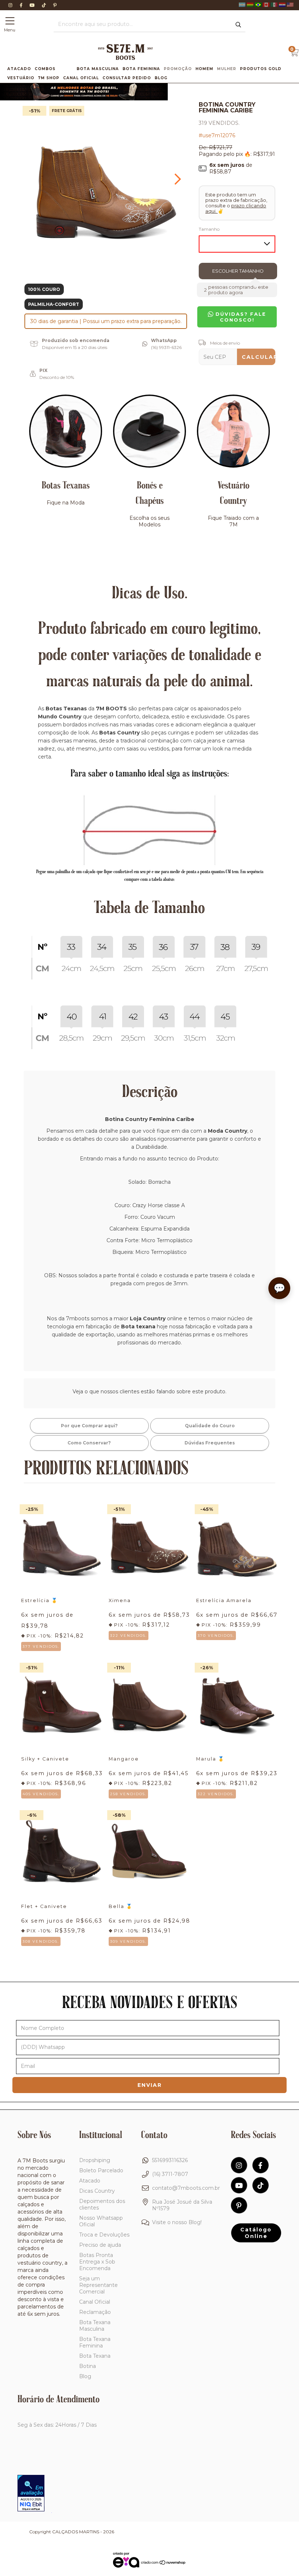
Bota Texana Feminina (95, 2342)
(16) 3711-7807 (170, 2174)
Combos (45, 69)
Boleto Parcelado (101, 2170)
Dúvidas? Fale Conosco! (240, 317)
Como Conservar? (89, 1443)
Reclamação (95, 2312)
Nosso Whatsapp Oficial (101, 2221)
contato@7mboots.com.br (186, 2188)
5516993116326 (170, 2160)
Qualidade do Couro (210, 1426)
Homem (204, 69)
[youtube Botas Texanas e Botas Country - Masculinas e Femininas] (33, 5)
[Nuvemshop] (164, 2563)
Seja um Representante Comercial (98, 2285)
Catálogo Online (256, 2233)
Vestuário (21, 78)
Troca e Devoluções (104, 2235)
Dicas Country (97, 2191)
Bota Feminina (141, 69)
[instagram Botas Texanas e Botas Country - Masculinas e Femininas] (11, 5)
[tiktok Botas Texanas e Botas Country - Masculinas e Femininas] (45, 5)
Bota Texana (95, 2356)
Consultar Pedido (127, 78)
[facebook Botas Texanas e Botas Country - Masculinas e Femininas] (22, 5)
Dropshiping (95, 2160)
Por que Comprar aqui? (89, 1426)
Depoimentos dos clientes (102, 2204)
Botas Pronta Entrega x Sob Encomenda (97, 2262)
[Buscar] (238, 25)
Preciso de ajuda (100, 2245)
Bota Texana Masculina (95, 2326)
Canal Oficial (81, 78)
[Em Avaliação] (31, 2494)
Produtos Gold (261, 69)
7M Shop (49, 78)
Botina (88, 2366)
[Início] (125, 58)
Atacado (19, 69)
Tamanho (209, 229)
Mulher (227, 69)
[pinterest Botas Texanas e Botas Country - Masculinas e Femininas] (55, 5)
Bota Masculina (98, 69)
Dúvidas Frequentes (210, 1443)
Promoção (178, 69)
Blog (161, 78)
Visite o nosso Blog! (177, 2222)
